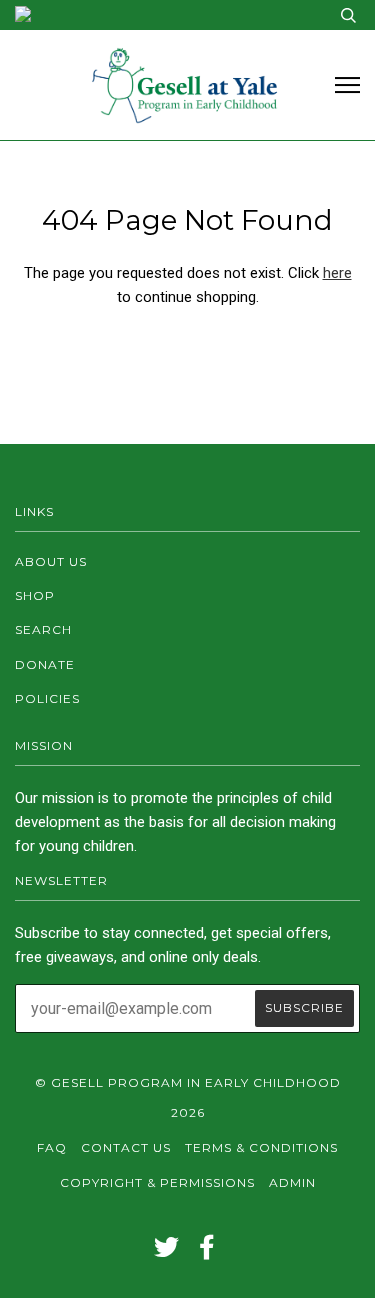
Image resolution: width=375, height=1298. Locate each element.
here (337, 273)
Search (43, 629)
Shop (35, 595)
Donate (45, 664)
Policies (47, 698)
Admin (292, 1182)
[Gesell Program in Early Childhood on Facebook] (207, 1252)
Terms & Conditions (261, 1147)
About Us (51, 561)
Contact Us (126, 1147)
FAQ (52, 1147)
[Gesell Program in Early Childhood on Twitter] (167, 1252)
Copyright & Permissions (157, 1182)
